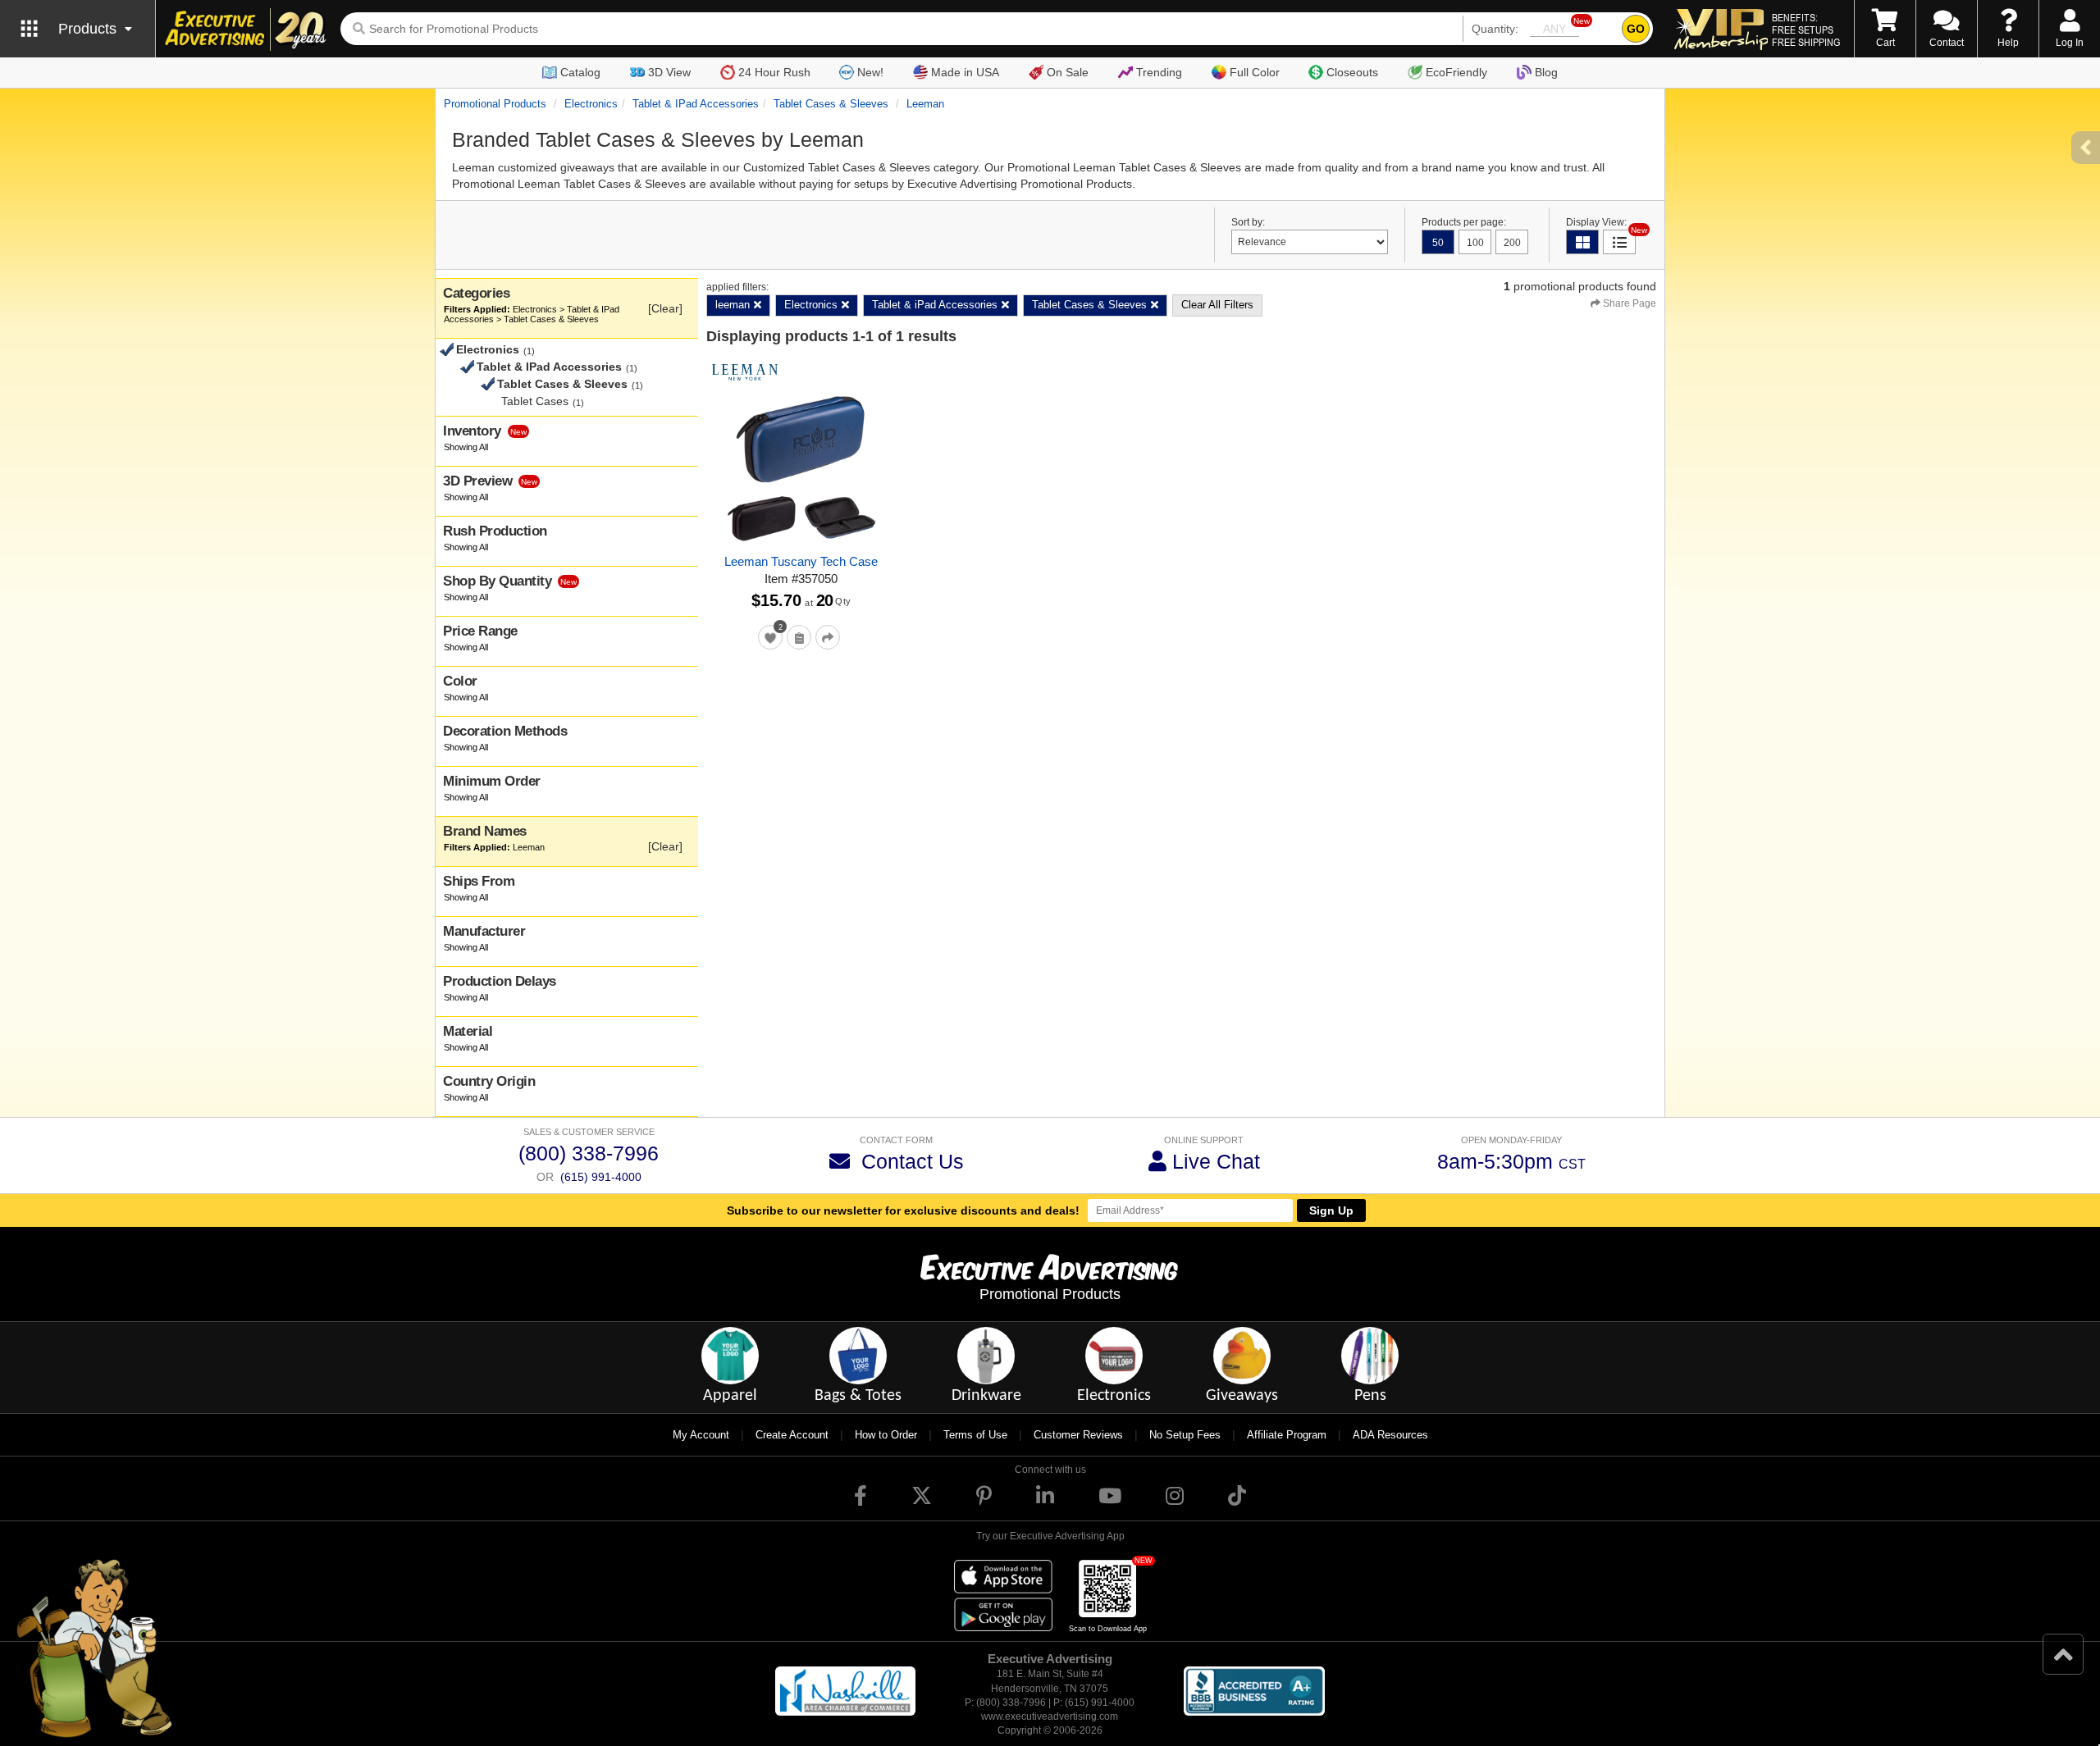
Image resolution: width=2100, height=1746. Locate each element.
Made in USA (965, 72)
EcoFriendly (1456, 72)
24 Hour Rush (774, 72)
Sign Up (1331, 1210)
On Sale (1068, 72)
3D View (669, 72)
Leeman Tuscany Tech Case (801, 561)
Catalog (580, 72)
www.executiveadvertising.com (1050, 1716)
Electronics (591, 104)
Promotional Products (495, 104)
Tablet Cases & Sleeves (831, 104)
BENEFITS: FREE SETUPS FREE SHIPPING (1806, 30)
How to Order (886, 1435)
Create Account (792, 1435)
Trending (1159, 72)
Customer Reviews (1078, 1435)
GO (1636, 29)
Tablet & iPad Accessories (696, 104)
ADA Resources (1390, 1435)
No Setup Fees (1185, 1435)
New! (870, 72)
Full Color (1255, 72)
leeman (925, 104)
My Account (701, 1435)
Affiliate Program (1287, 1435)
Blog (1546, 72)
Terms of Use (975, 1435)
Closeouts (1352, 72)
